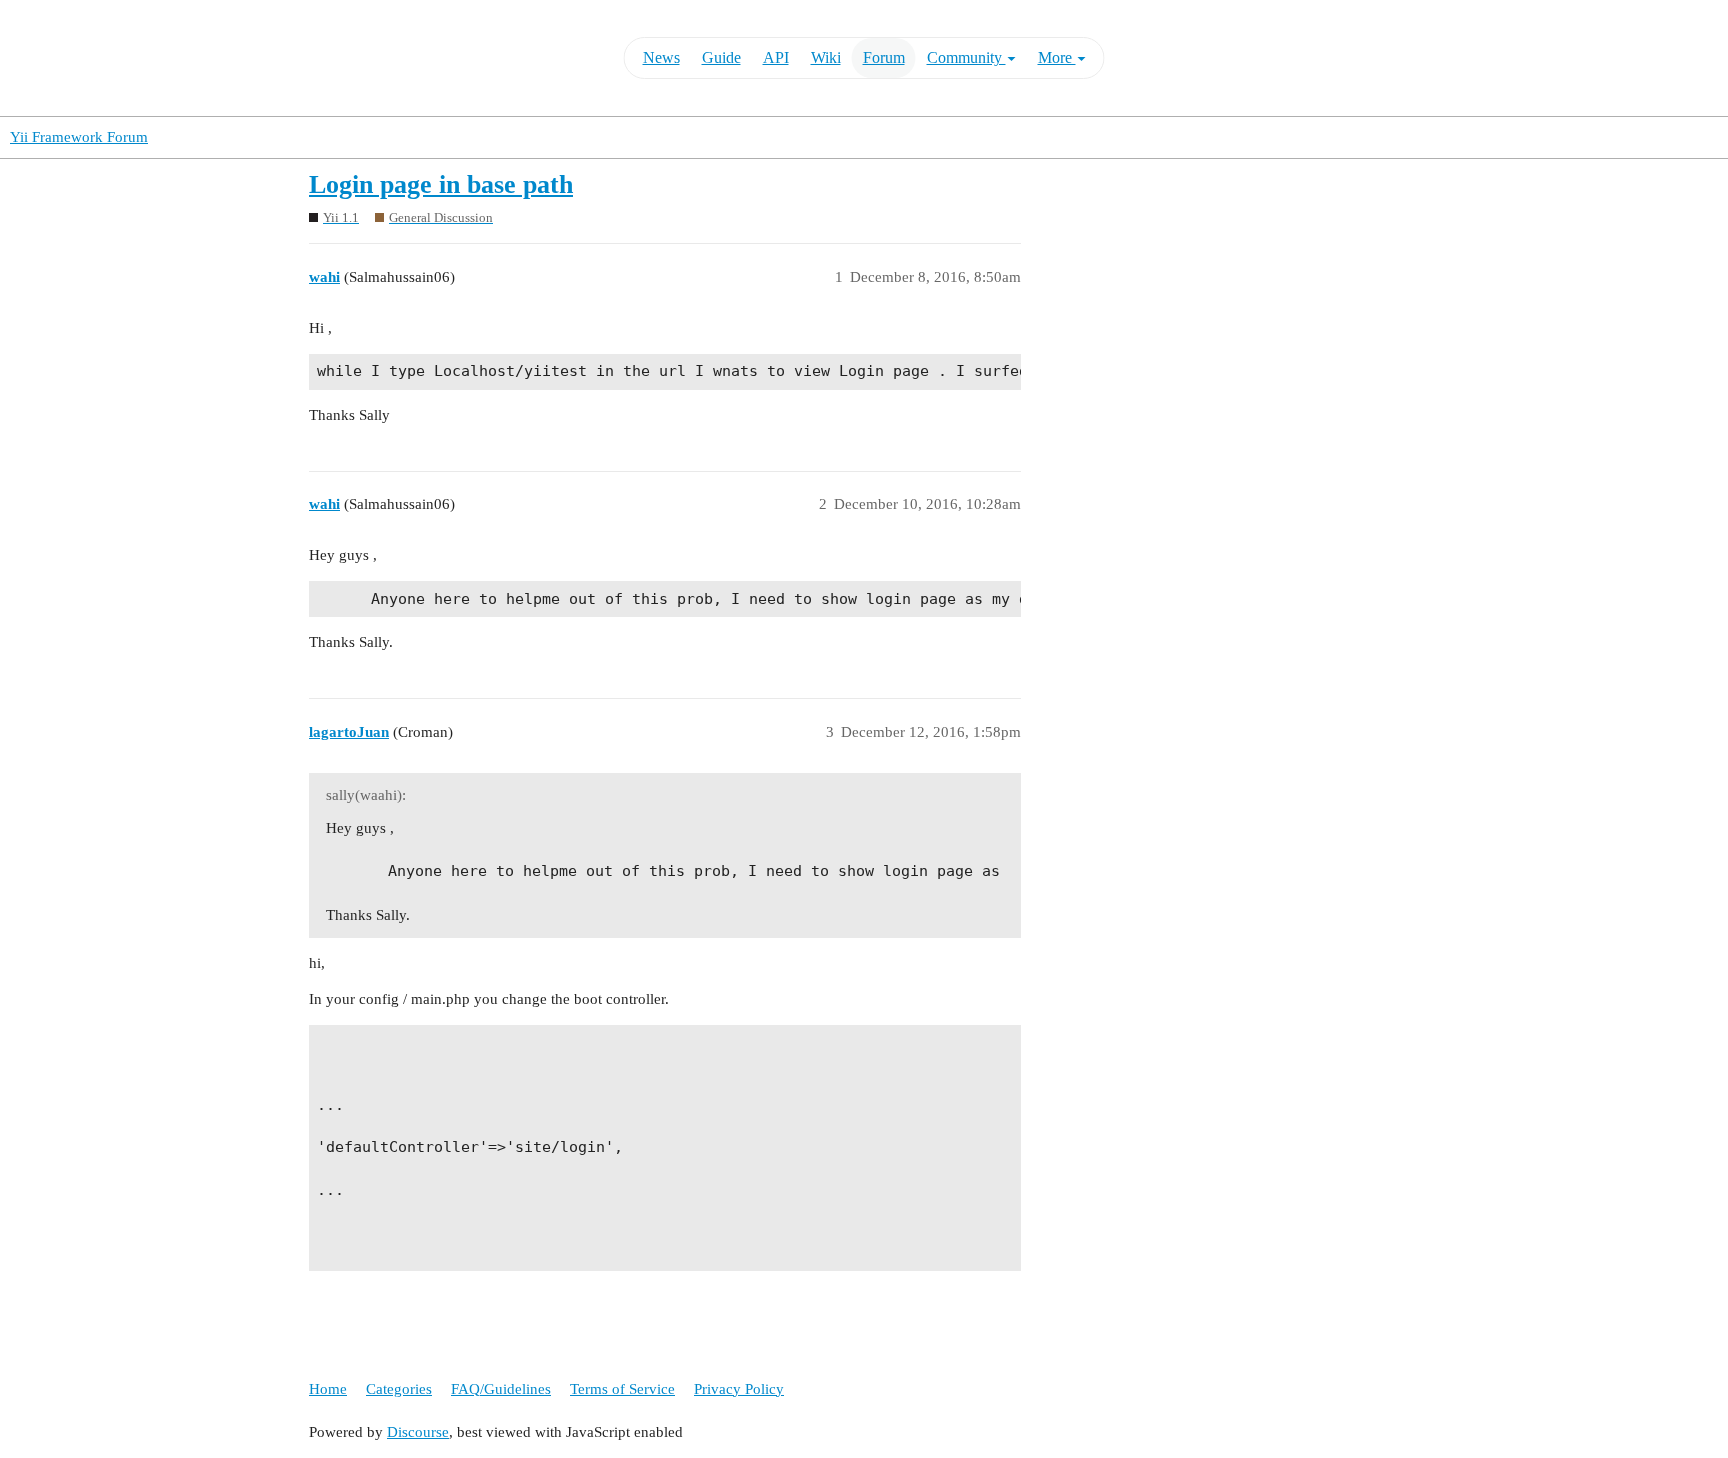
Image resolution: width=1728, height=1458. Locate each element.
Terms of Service (622, 1389)
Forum (884, 57)
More (1057, 57)
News (661, 57)
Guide (721, 57)
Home (328, 1389)
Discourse (418, 1432)
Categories (399, 1389)
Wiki (826, 57)
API (776, 57)
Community (966, 57)
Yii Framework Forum (79, 137)
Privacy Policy (739, 1389)
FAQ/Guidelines (501, 1389)
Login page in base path (441, 184)
